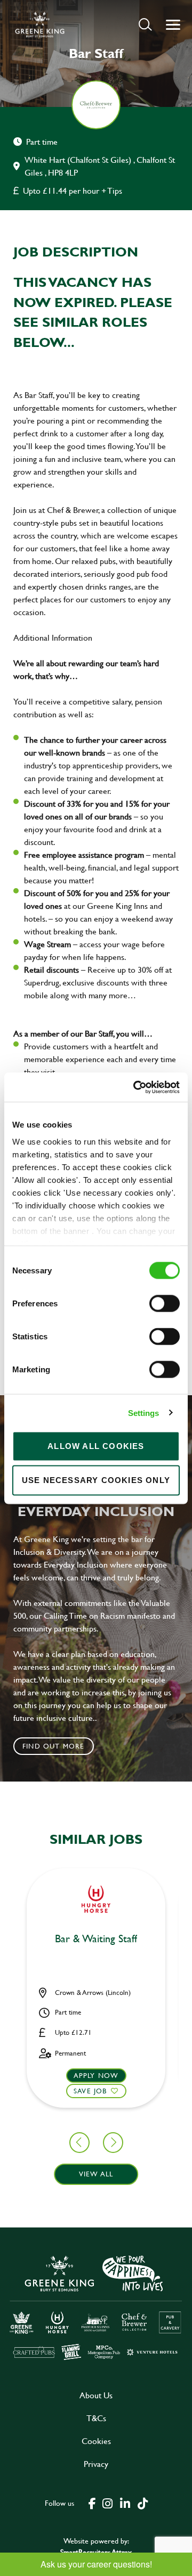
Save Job (90, 2091)
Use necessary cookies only (96, 1480)
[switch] (165, 1304)
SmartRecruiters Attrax (96, 2552)
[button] (145, 24)
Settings (144, 1413)
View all (96, 2174)
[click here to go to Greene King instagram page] (107, 2503)
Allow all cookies (96, 1446)
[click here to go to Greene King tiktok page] (142, 2503)
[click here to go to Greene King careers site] (96, 2307)
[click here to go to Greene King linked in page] (125, 2503)
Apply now (96, 2075)
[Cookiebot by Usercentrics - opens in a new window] (135, 1087)
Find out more (54, 1746)
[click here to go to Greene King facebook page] (92, 2503)
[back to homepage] (40, 24)
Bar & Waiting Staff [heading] (96, 1939)
